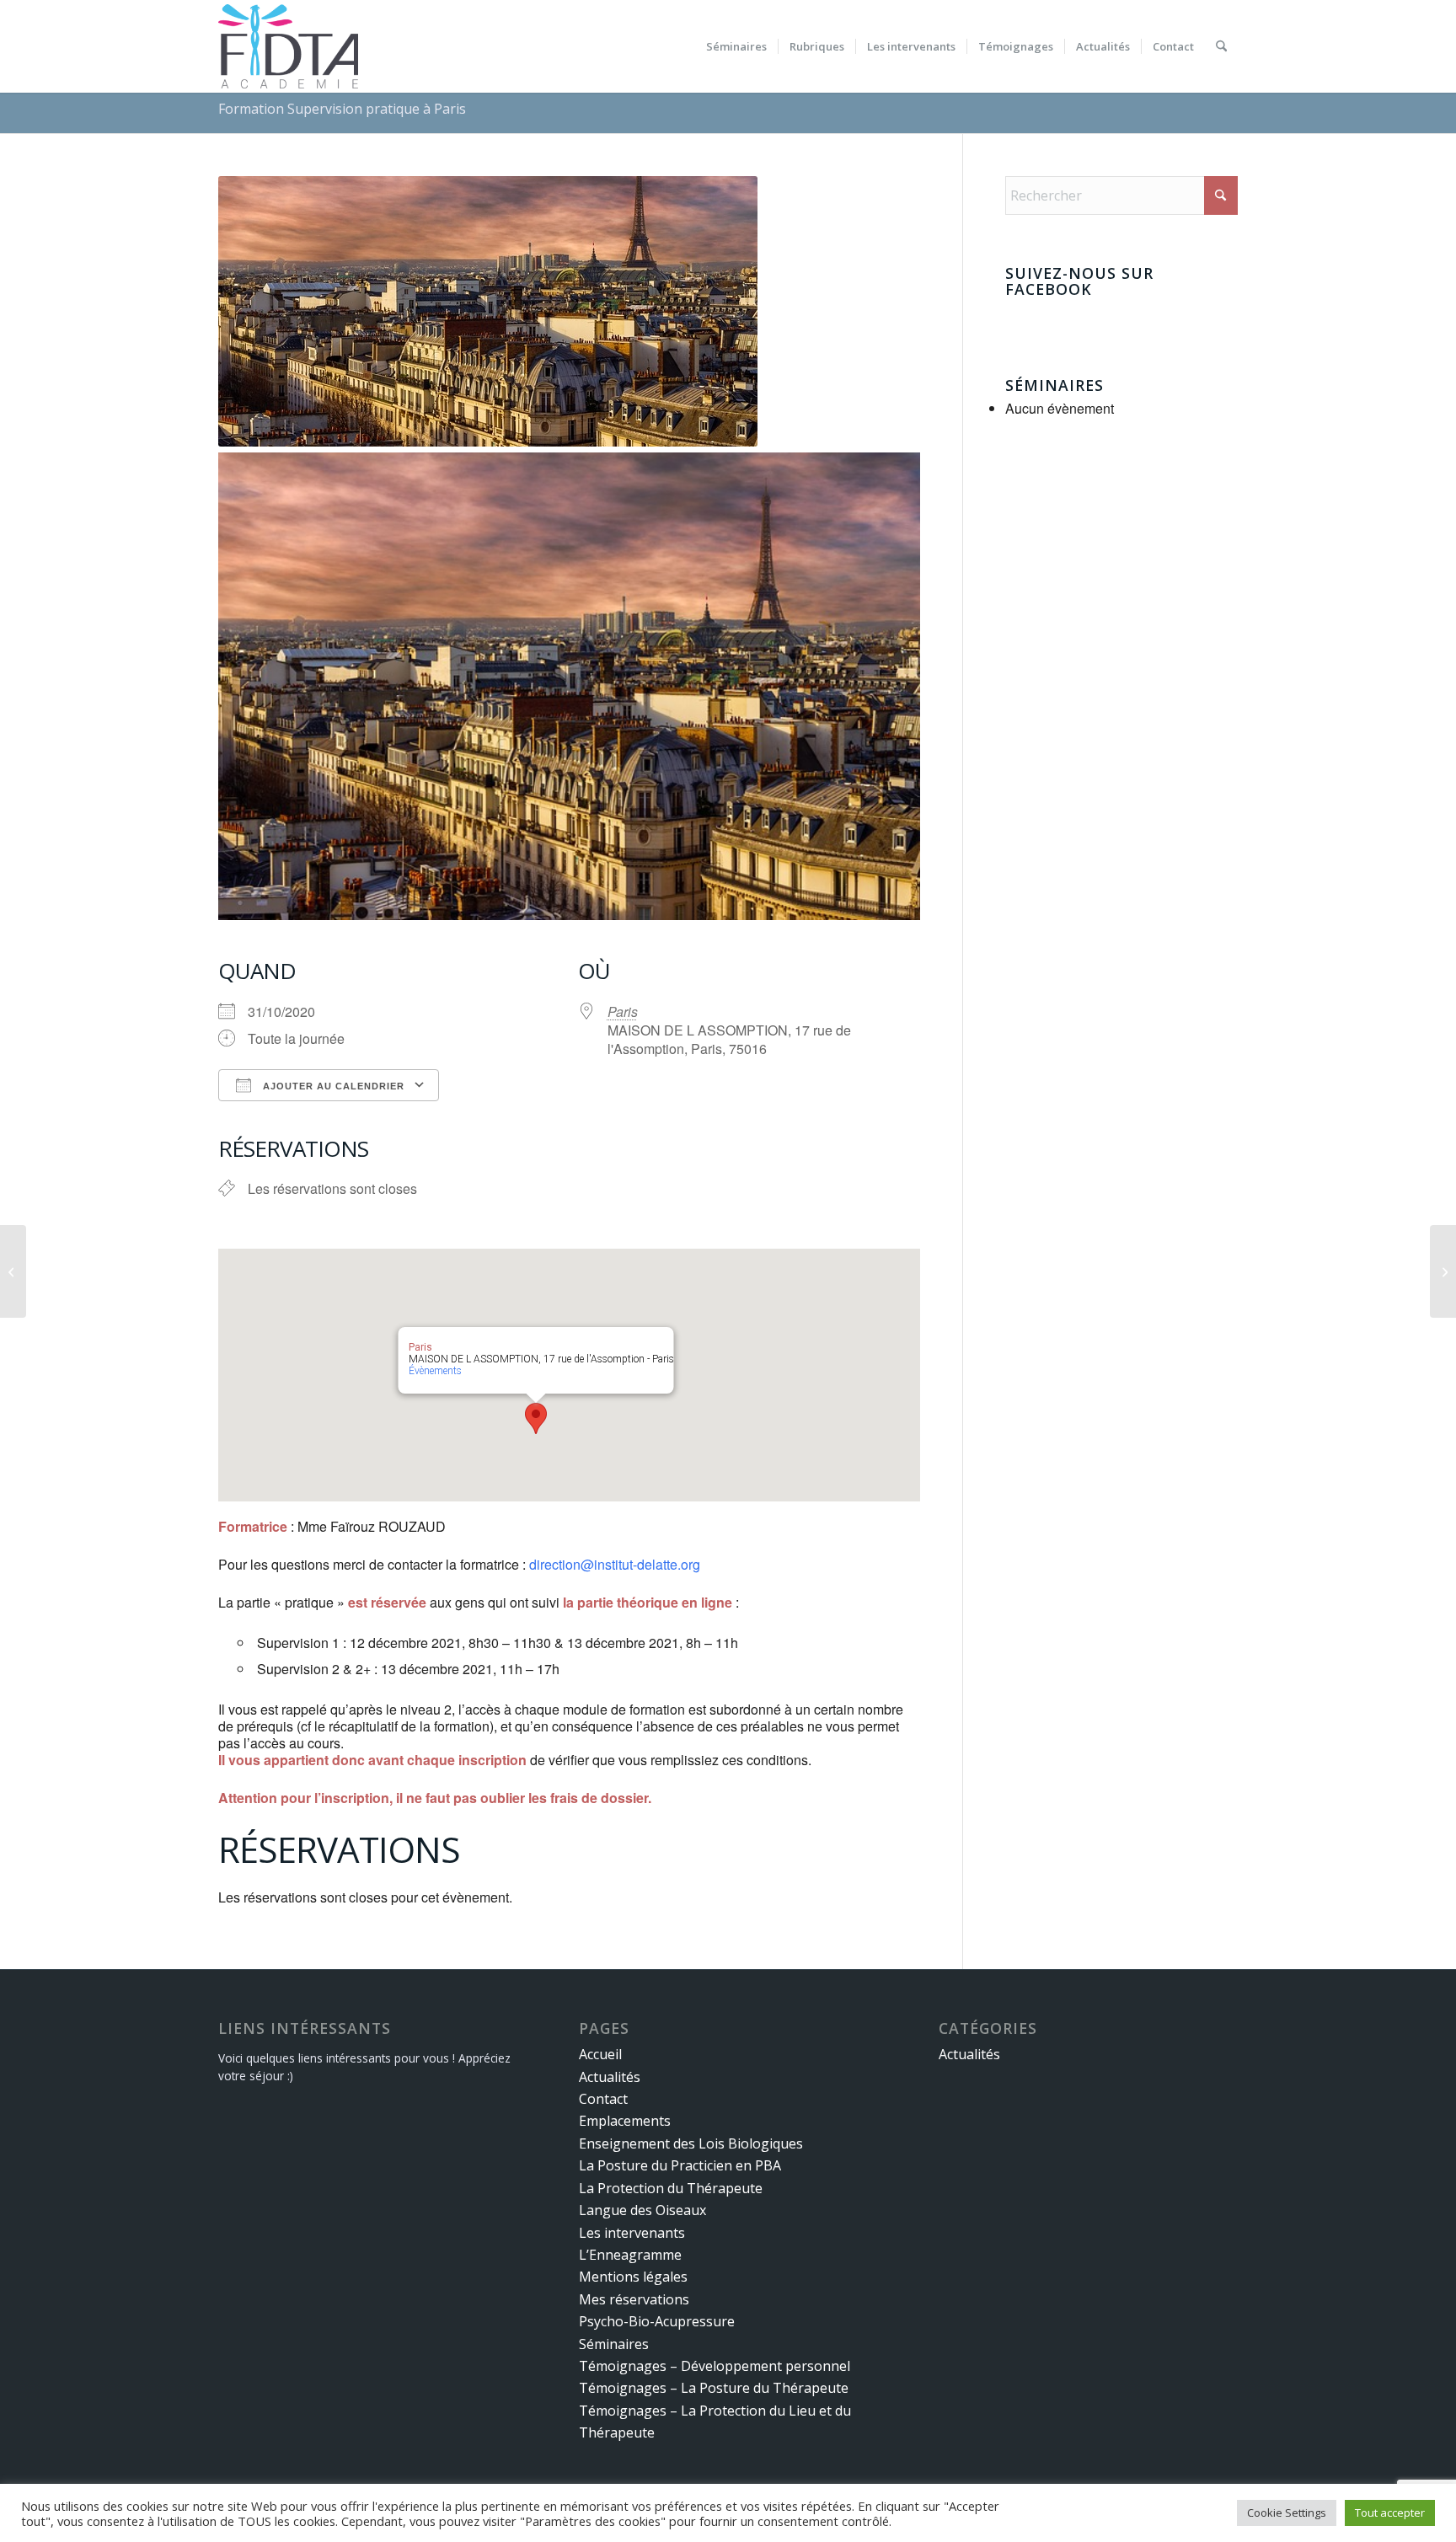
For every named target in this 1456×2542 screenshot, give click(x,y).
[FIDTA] (288, 46)
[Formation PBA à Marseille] (13, 1271)
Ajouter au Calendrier (332, 1086)
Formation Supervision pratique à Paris (342, 109)
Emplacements (625, 2121)
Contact (603, 2099)
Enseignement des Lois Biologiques (691, 2143)
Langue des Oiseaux (642, 2210)
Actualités (610, 2077)
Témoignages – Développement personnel (715, 2366)
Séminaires (614, 2344)
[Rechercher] (1221, 46)
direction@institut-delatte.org (615, 1564)
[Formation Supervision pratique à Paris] (1443, 1271)
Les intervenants (632, 2233)
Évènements (434, 1371)
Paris (623, 1011)
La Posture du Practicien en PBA (680, 2165)
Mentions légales (633, 2277)
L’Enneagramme (630, 2255)
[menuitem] (736, 46)
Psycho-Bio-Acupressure (657, 2321)
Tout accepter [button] (1390, 2513)
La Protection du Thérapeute (671, 2188)
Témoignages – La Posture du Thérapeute (714, 2388)
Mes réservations (634, 2299)
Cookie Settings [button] (1287, 2513)
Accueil (600, 2054)
